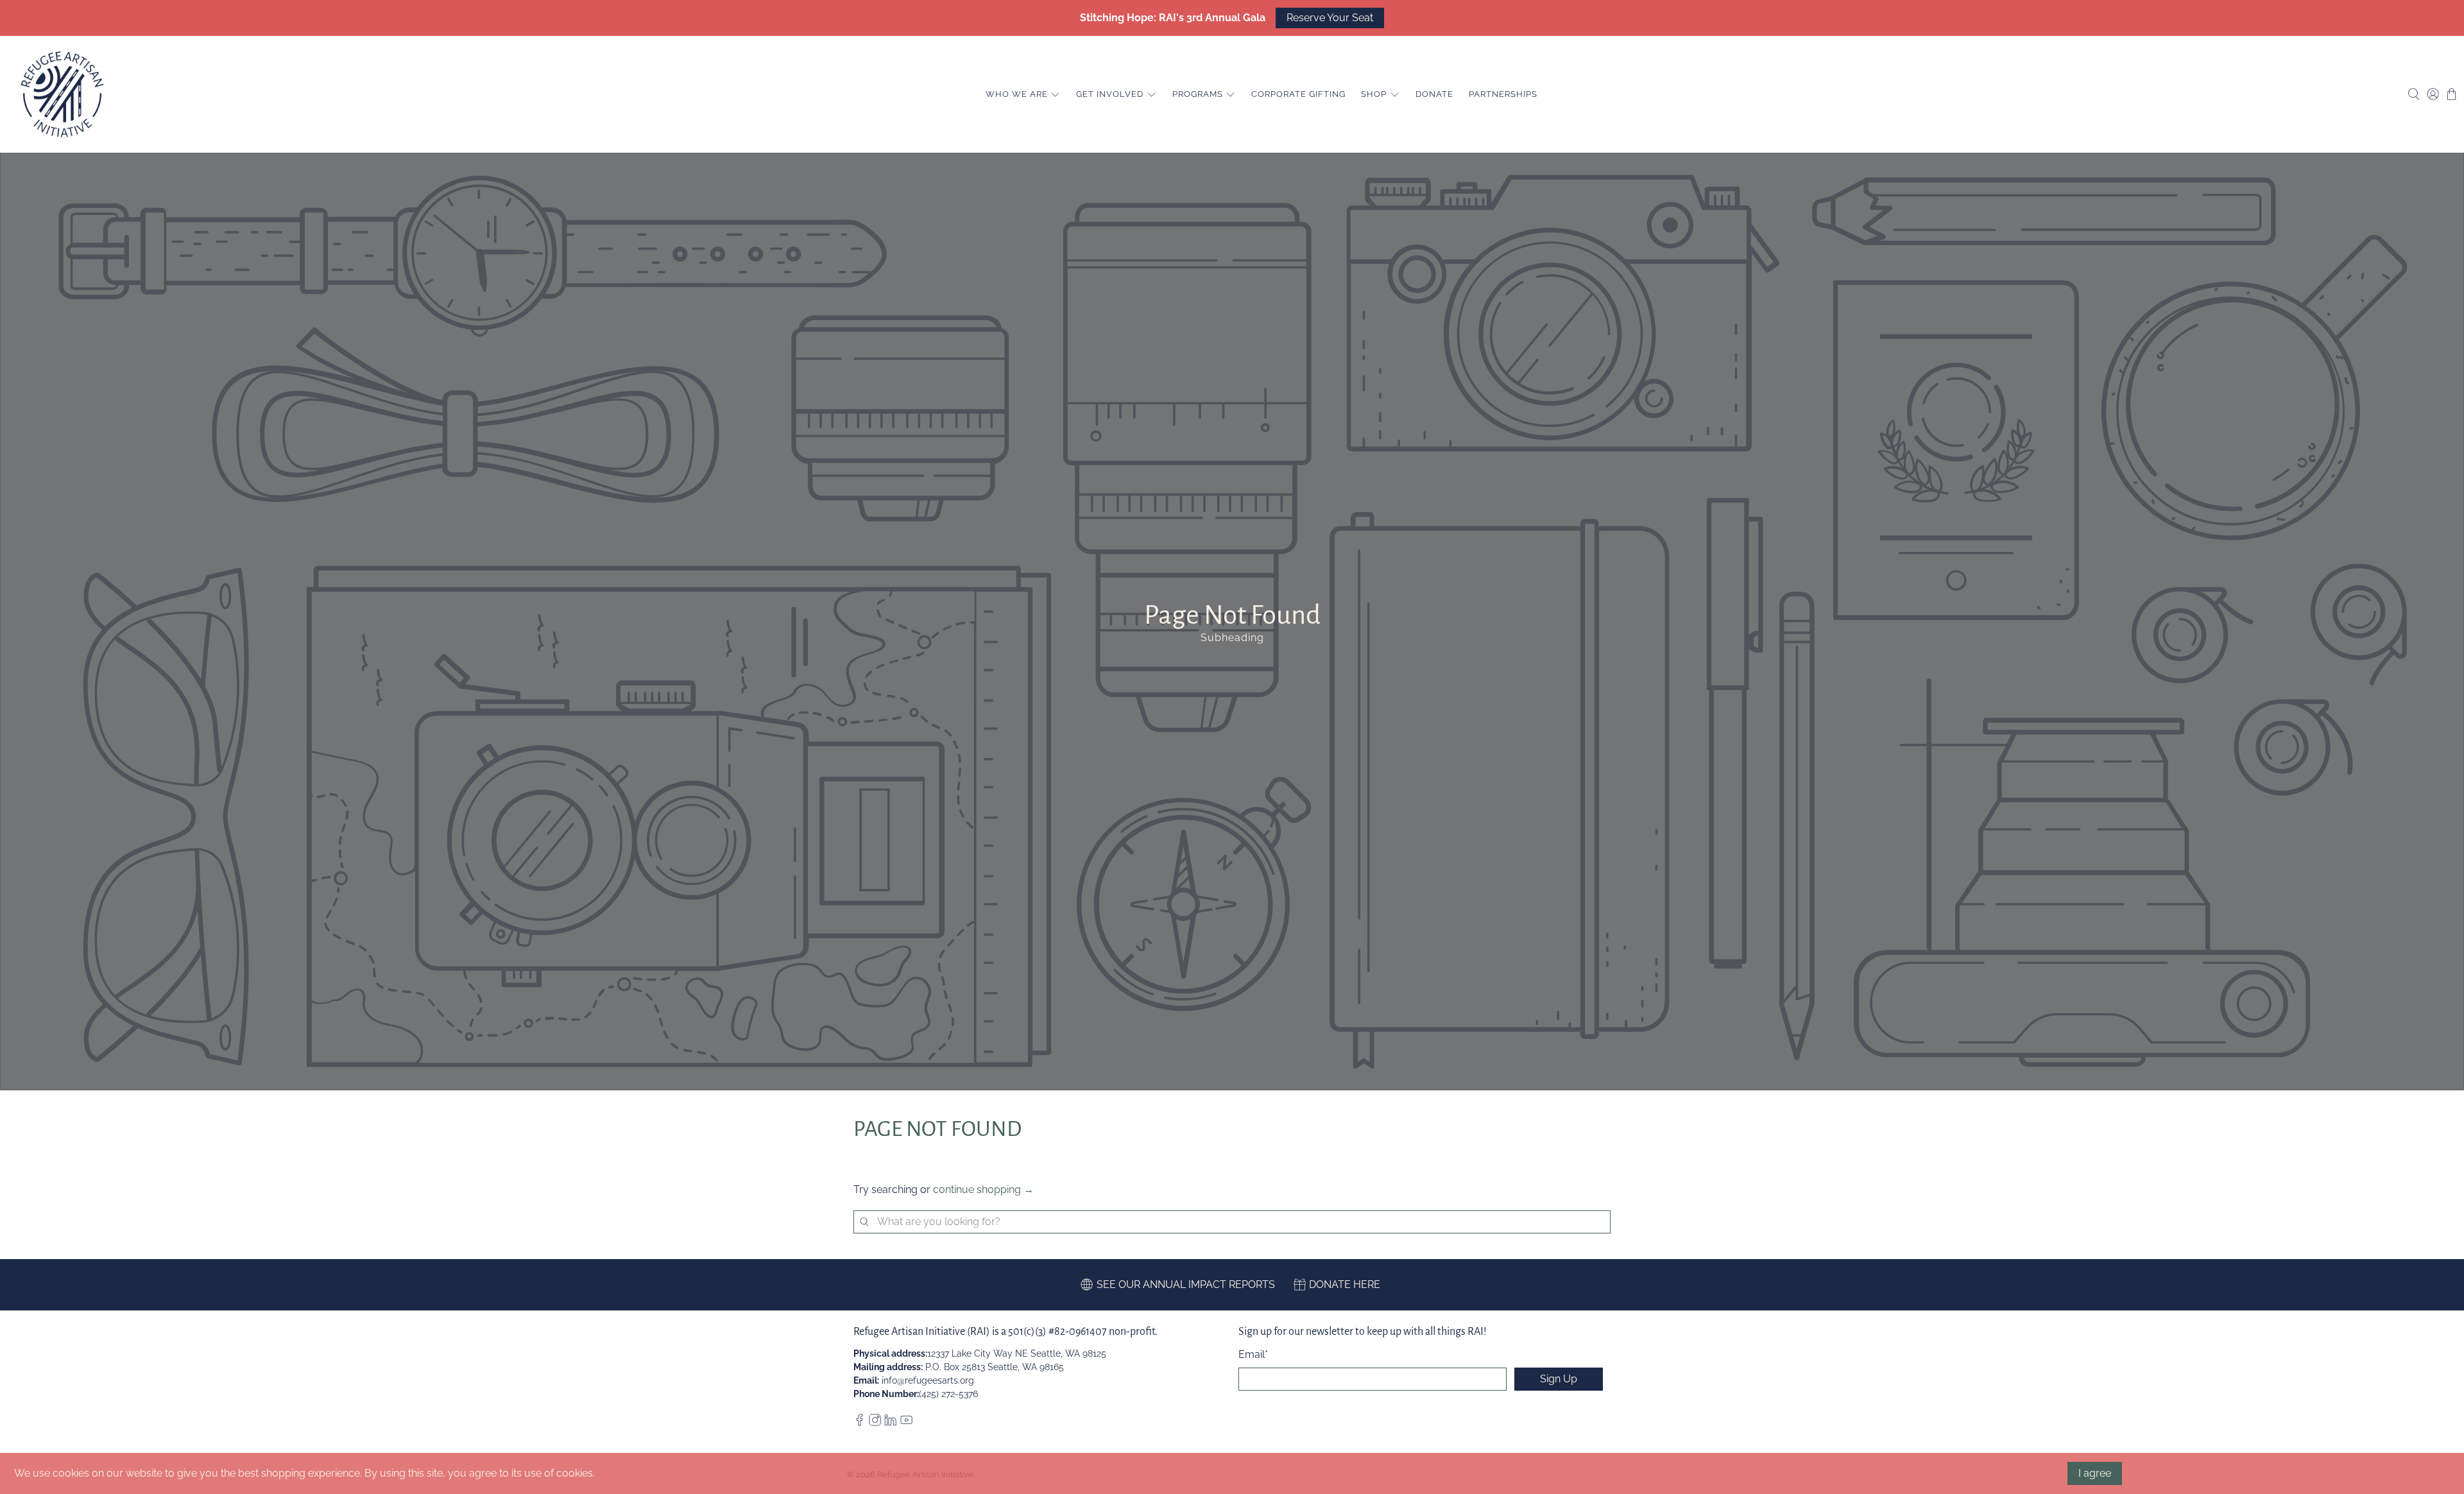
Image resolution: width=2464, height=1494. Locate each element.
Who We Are (1017, 94)
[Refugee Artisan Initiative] (62, 94)
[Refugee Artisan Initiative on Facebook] (860, 1423)
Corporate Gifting (1298, 94)
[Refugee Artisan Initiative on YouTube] (906, 1423)
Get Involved (1110, 94)
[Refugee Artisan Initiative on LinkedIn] (890, 1423)
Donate (1434, 94)
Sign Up (1559, 1379)
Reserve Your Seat (1330, 18)
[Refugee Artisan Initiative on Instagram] (875, 1423)
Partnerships (1503, 94)
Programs (1198, 94)
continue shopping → (983, 1189)
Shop (1374, 94)
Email (1253, 1354)
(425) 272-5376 (948, 1394)
